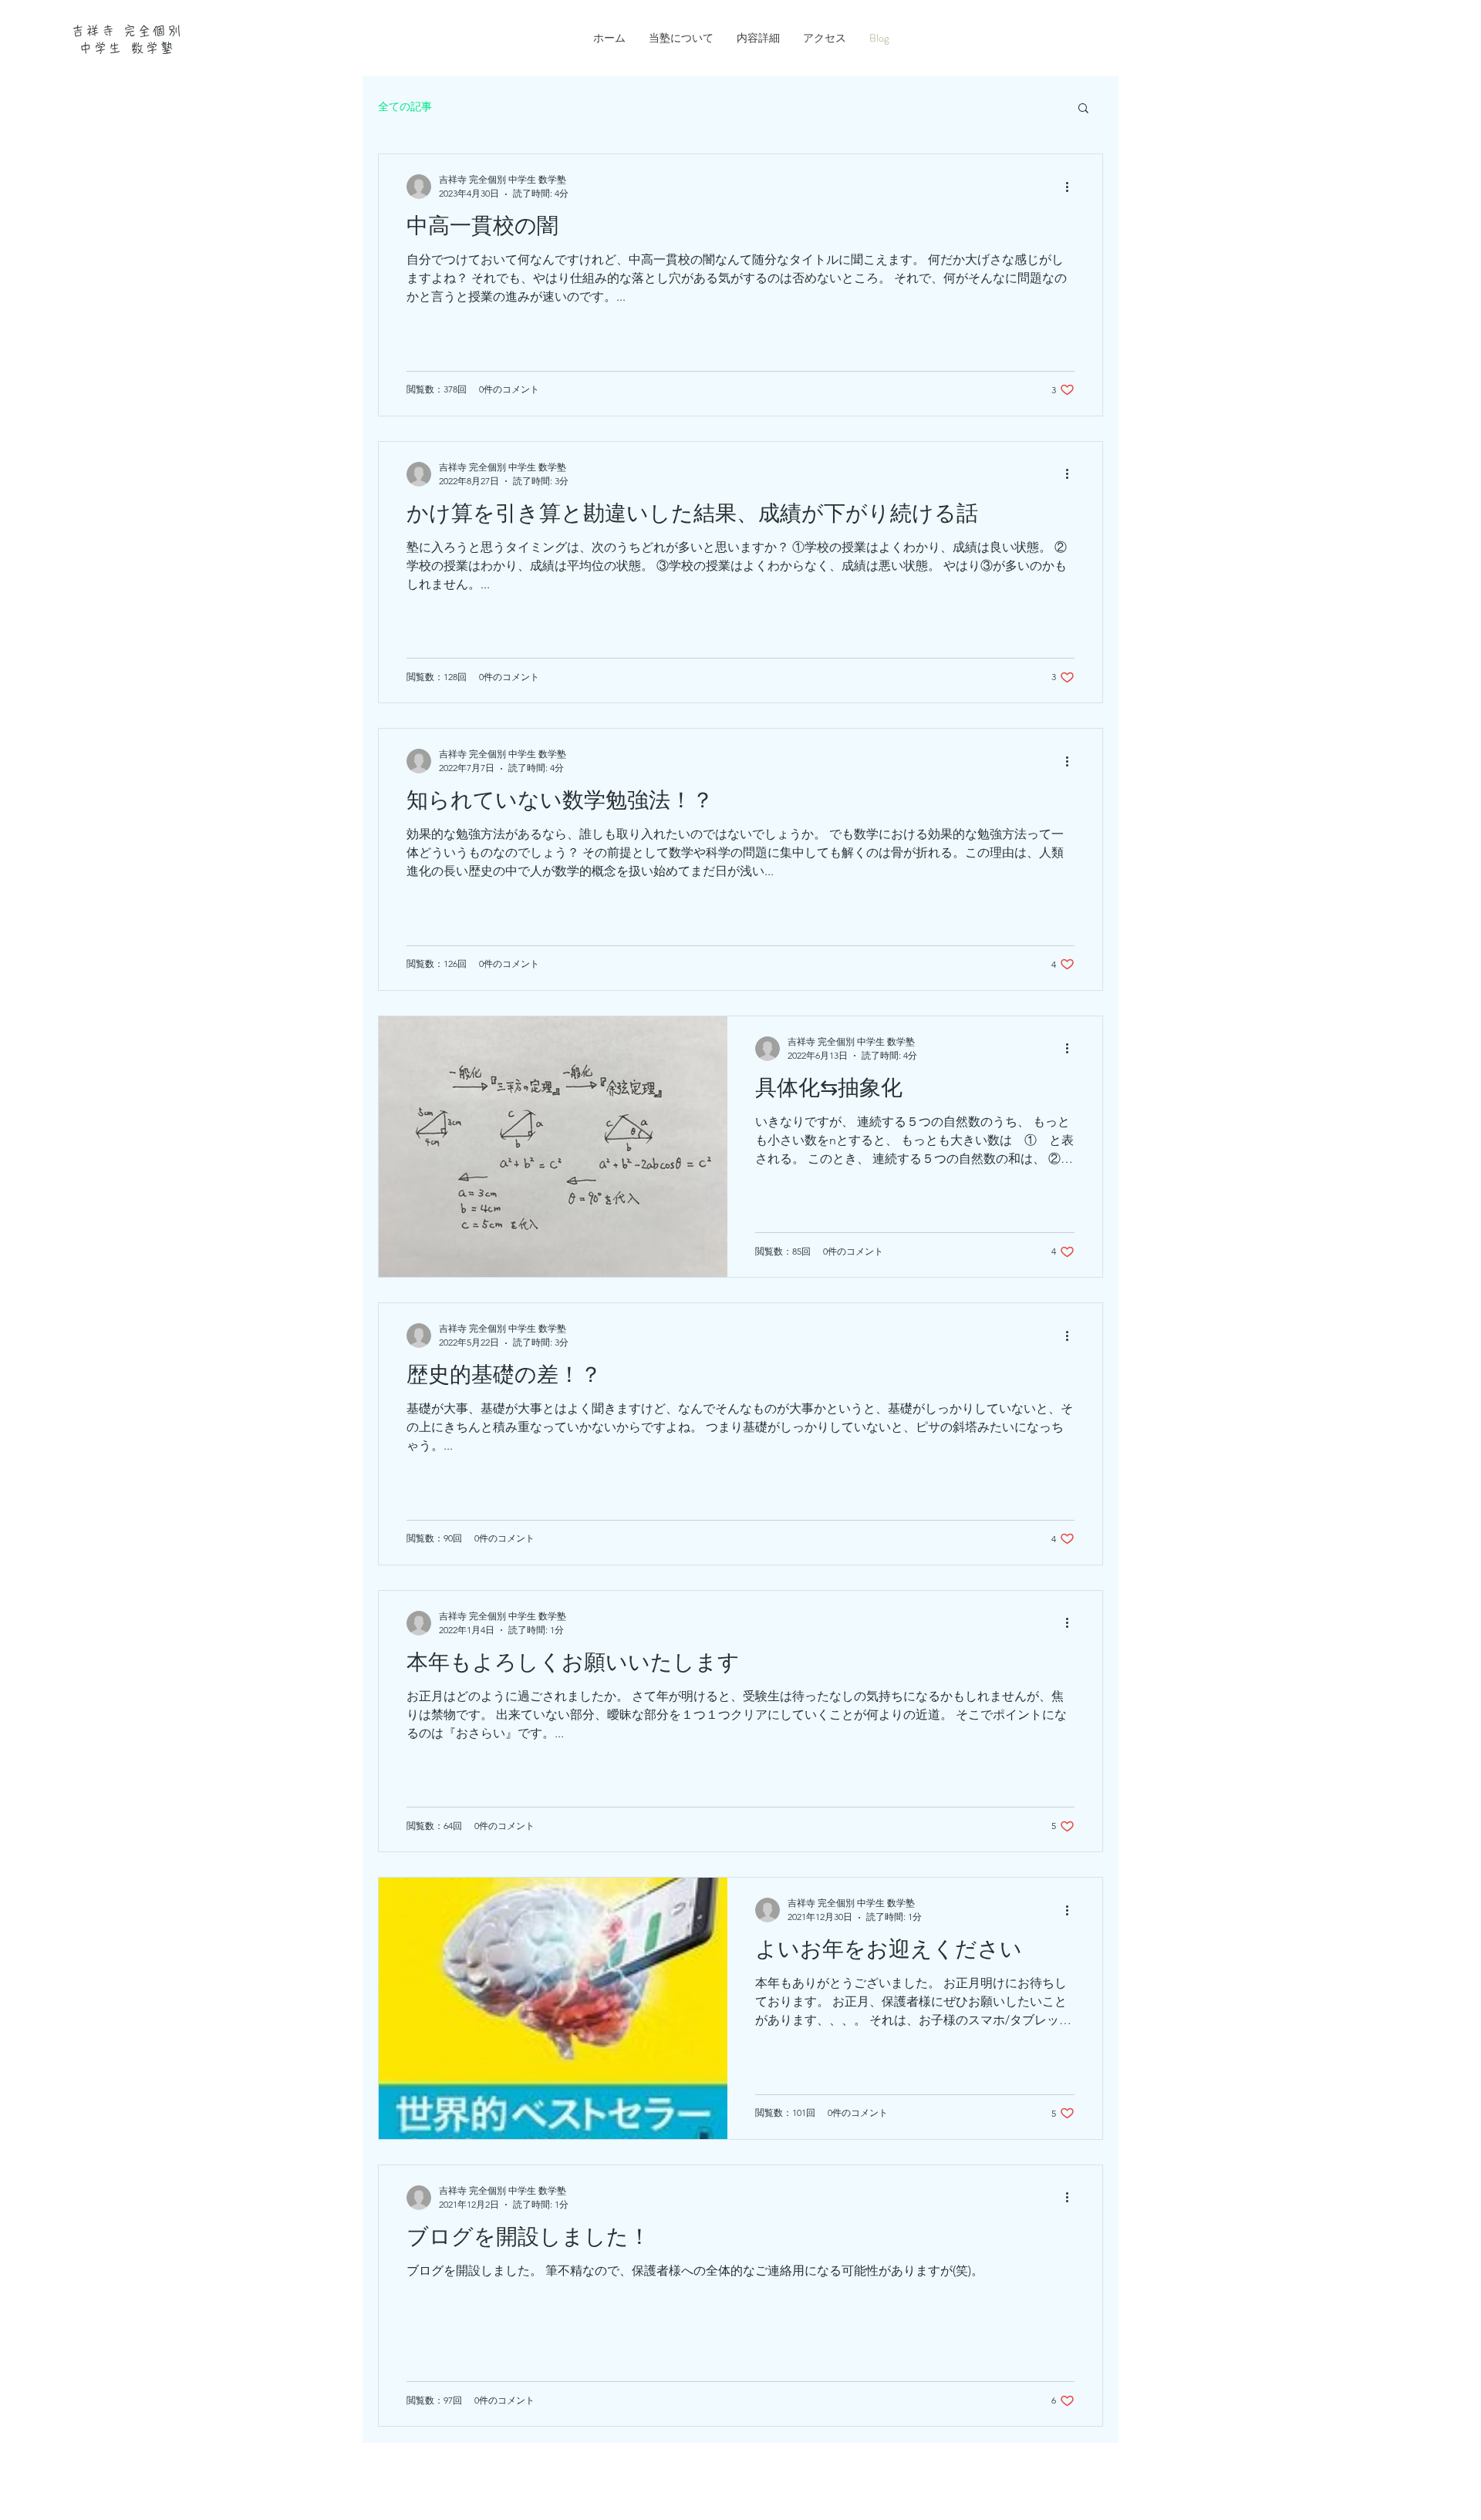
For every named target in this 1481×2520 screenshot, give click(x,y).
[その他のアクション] (1072, 187)
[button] (1083, 109)
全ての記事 (405, 106)
